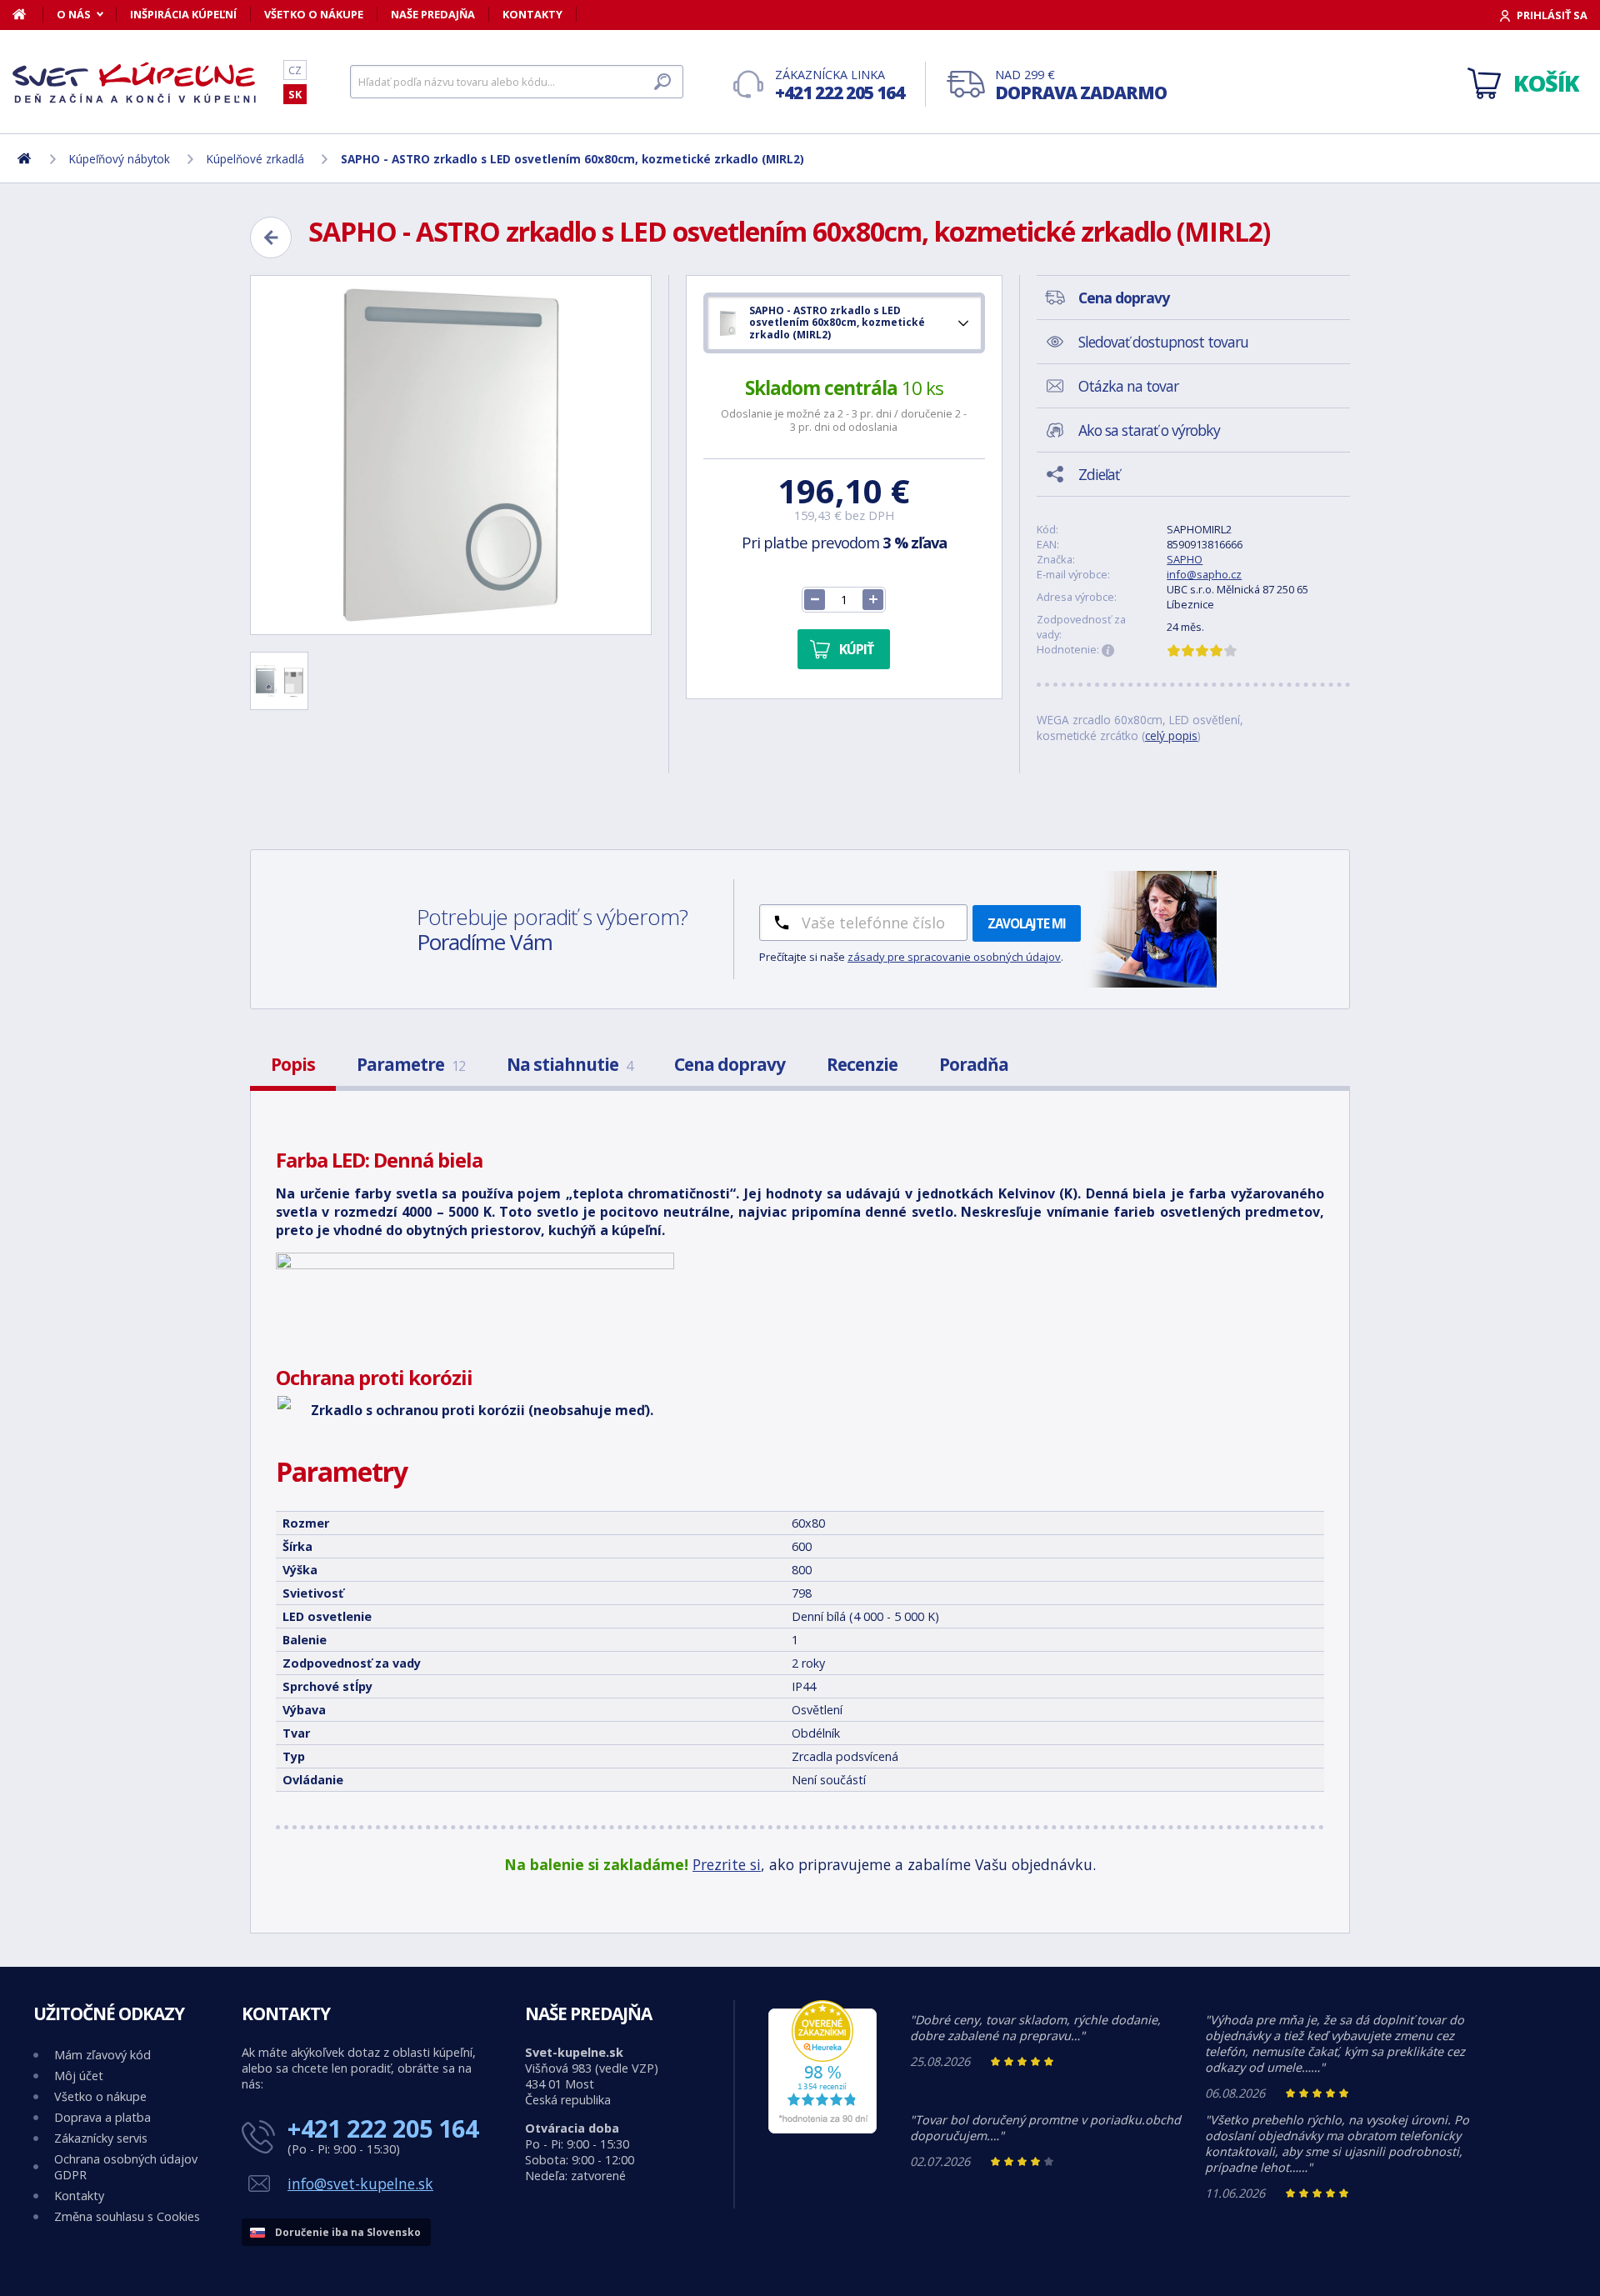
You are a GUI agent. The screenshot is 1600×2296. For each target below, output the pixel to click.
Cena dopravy (730, 1064)
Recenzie (862, 1064)
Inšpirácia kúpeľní (183, 14)
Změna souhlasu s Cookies (127, 2216)
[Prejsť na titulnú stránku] (137, 83)
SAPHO (1185, 559)
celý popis (1171, 735)
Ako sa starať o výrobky (1149, 430)
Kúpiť (856, 649)
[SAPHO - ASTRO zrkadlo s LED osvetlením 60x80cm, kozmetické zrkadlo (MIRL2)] (451, 455)
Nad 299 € (1081, 85)
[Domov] (28, 14)
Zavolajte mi (1027, 923)
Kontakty (532, 14)
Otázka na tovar (1128, 386)
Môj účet (79, 2076)
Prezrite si (727, 1864)
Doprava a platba (102, 2117)
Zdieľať (1099, 474)
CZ (295, 70)
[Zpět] (271, 238)
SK (295, 94)
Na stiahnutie (570, 1064)
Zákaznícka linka (840, 85)
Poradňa (974, 1064)
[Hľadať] (662, 82)
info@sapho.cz (1204, 574)
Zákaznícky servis (101, 2138)
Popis (293, 1064)
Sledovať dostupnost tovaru (1163, 342)
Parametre (411, 1064)
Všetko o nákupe (314, 14)
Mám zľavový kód (102, 2055)
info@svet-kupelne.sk (360, 2183)
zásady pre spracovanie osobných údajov (954, 957)
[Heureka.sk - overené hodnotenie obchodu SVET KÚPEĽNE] (822, 2129)
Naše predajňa (433, 14)
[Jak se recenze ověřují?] (1108, 651)
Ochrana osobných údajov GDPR (126, 2167)
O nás (74, 14)
